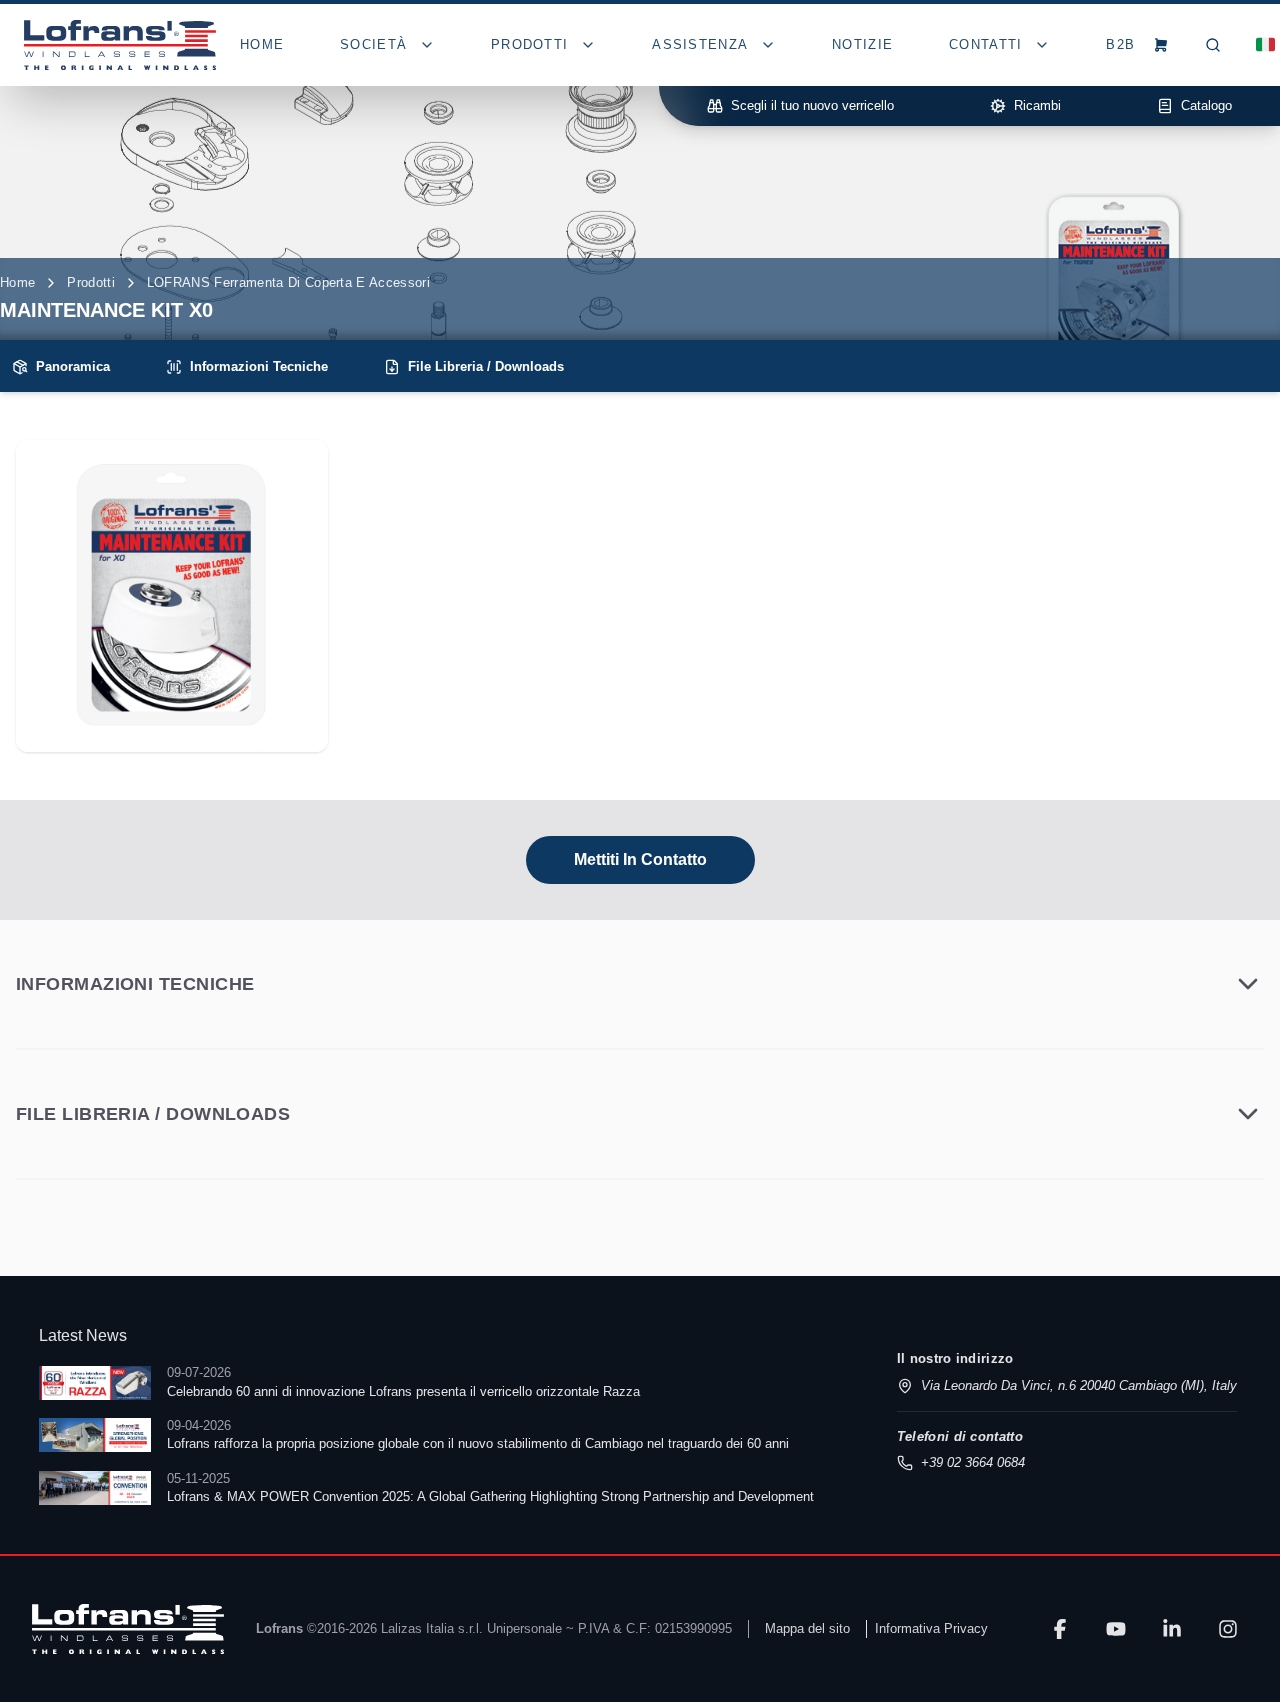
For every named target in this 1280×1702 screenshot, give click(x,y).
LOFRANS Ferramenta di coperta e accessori (288, 282)
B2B (1120, 44)
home (17, 282)
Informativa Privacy (931, 1628)
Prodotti (91, 282)
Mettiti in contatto (640, 859)
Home (262, 44)
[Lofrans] (128, 1629)
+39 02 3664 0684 (973, 1462)
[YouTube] (1116, 1629)
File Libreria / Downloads (486, 366)
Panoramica (73, 366)
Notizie (862, 44)
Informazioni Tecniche (259, 366)
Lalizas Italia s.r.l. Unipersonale (471, 1628)
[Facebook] (1060, 1629)
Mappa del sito (807, 1628)
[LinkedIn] (1172, 1629)
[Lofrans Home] (120, 45)
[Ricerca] (1213, 45)
